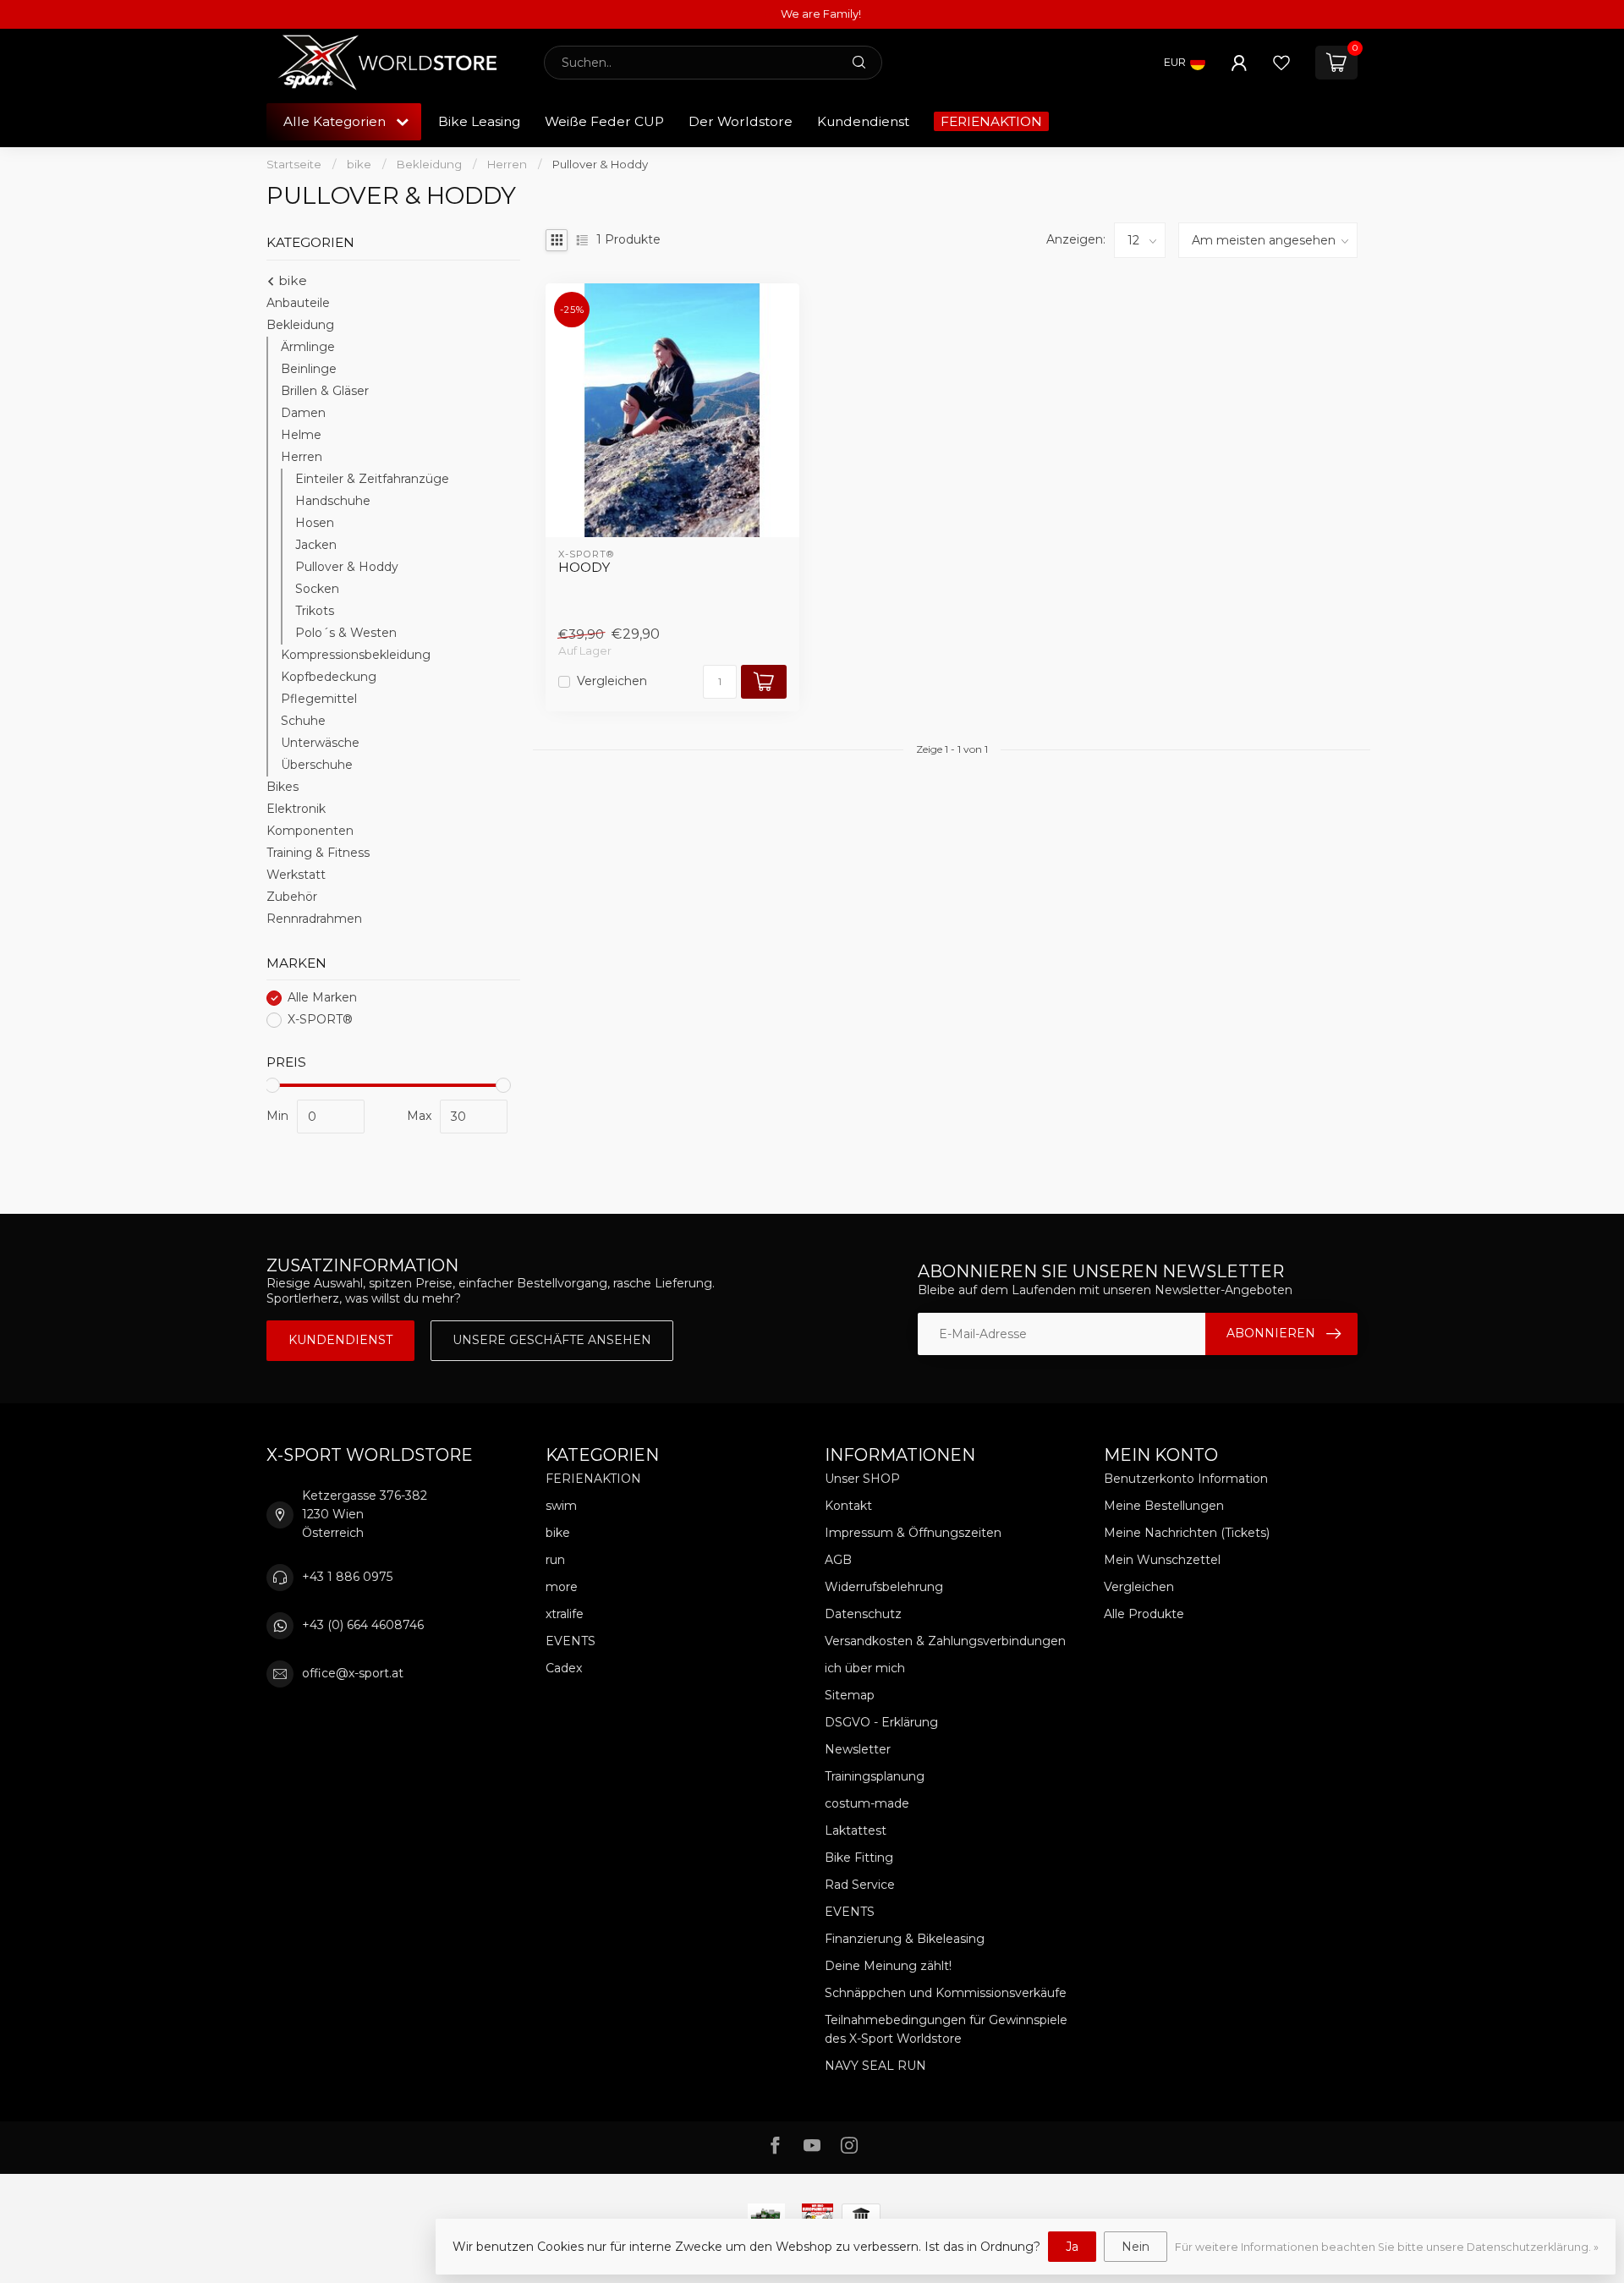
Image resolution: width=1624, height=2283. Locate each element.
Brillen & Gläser (325, 391)
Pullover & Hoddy (600, 164)
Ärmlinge (308, 347)
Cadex (564, 1668)
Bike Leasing (479, 121)
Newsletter (858, 1749)
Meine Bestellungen (1164, 1506)
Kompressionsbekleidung (356, 655)
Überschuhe (317, 765)
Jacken (316, 545)
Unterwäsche (320, 743)
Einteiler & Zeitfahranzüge (372, 479)
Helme (301, 435)
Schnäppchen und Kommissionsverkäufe (946, 1993)
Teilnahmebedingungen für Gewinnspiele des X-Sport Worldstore (946, 2029)
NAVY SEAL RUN (875, 2066)
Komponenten (310, 831)
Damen (303, 413)
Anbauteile (298, 303)
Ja (1072, 2247)
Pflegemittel (319, 699)
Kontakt (848, 1506)
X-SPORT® (320, 1020)
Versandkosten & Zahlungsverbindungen (945, 1641)
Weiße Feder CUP (604, 121)
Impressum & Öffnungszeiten (913, 1533)
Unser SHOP (862, 1479)
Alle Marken (322, 998)
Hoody (584, 568)
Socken (317, 589)
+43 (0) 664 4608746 (363, 1625)
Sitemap (850, 1695)
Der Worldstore (741, 121)
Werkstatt (296, 875)
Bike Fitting (859, 1858)
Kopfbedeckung (329, 677)
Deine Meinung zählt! (888, 1966)
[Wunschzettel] (1281, 63)
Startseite (294, 164)
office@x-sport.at (353, 1673)
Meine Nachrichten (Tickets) (1187, 1533)
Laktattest (856, 1830)
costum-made (867, 1803)
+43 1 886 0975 (347, 1577)
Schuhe (303, 721)
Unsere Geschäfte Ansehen (552, 1340)
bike (359, 164)
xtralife (565, 1614)
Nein (1136, 2247)
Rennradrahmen (314, 919)
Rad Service (860, 1885)
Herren (507, 164)
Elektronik (296, 809)
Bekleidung (429, 164)
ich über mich (865, 1668)
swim (561, 1506)
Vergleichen (612, 681)
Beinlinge (309, 369)
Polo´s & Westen (346, 633)
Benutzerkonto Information (1186, 1479)
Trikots (315, 611)
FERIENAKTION (991, 121)
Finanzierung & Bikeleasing (905, 1939)
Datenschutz (863, 1614)
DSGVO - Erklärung (881, 1722)
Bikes (283, 787)
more (562, 1587)
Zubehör (292, 897)
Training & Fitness (318, 853)
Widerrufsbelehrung (884, 1587)
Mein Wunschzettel (1162, 1560)
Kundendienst (863, 121)
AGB (838, 1560)
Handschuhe (333, 501)
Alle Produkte (1144, 1614)
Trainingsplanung (875, 1776)
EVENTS (571, 1641)
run (555, 1560)
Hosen (315, 523)
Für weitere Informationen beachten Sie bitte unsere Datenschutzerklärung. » (1387, 2247)
